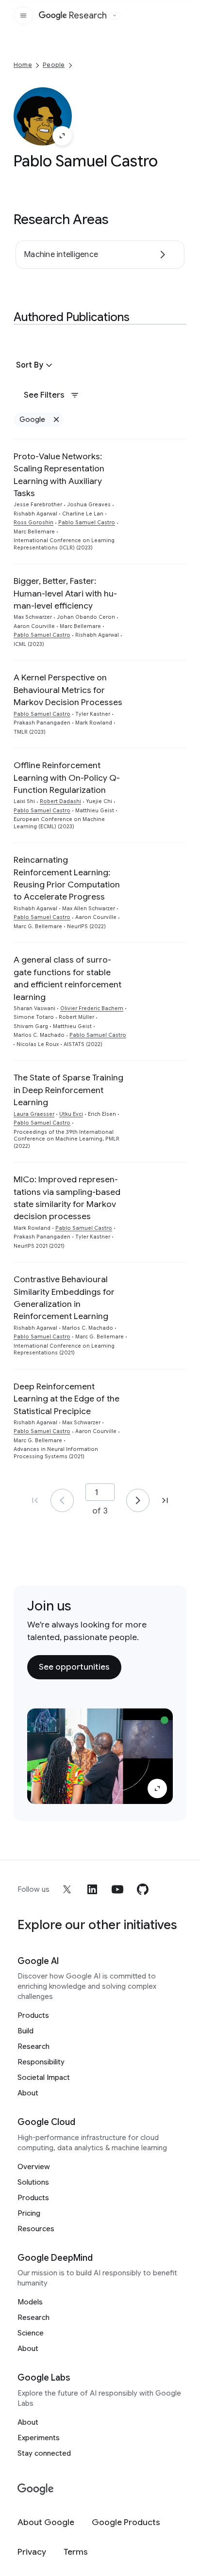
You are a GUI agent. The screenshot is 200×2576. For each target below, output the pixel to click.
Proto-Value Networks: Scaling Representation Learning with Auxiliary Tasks (59, 475)
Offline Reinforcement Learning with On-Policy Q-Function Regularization (67, 778)
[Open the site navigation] (23, 16)
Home (23, 65)
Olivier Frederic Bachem (92, 1008)
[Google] (36, 2489)
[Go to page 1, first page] (35, 1500)
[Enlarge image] (62, 136)
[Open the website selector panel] (115, 16)
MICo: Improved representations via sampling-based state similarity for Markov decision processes (67, 1198)
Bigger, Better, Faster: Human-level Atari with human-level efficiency (65, 593)
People (54, 65)
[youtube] (117, 1889)
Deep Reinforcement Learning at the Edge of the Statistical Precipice (67, 1399)
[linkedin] (92, 1889)
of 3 (100, 1511)
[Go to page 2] (138, 1500)
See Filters (44, 395)
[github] (143, 1889)
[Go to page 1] (62, 1500)
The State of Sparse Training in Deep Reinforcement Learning (68, 1090)
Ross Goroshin (33, 523)
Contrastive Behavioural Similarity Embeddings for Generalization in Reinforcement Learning (64, 1298)
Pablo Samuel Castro (87, 523)
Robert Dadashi (60, 801)
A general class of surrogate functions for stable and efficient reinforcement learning (67, 978)
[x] (67, 1889)
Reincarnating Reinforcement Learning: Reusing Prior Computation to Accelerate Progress (67, 878)
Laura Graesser (34, 1114)
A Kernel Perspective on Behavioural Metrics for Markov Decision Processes (68, 690)
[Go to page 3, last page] (165, 1500)
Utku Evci (71, 1114)
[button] (35, 365)
